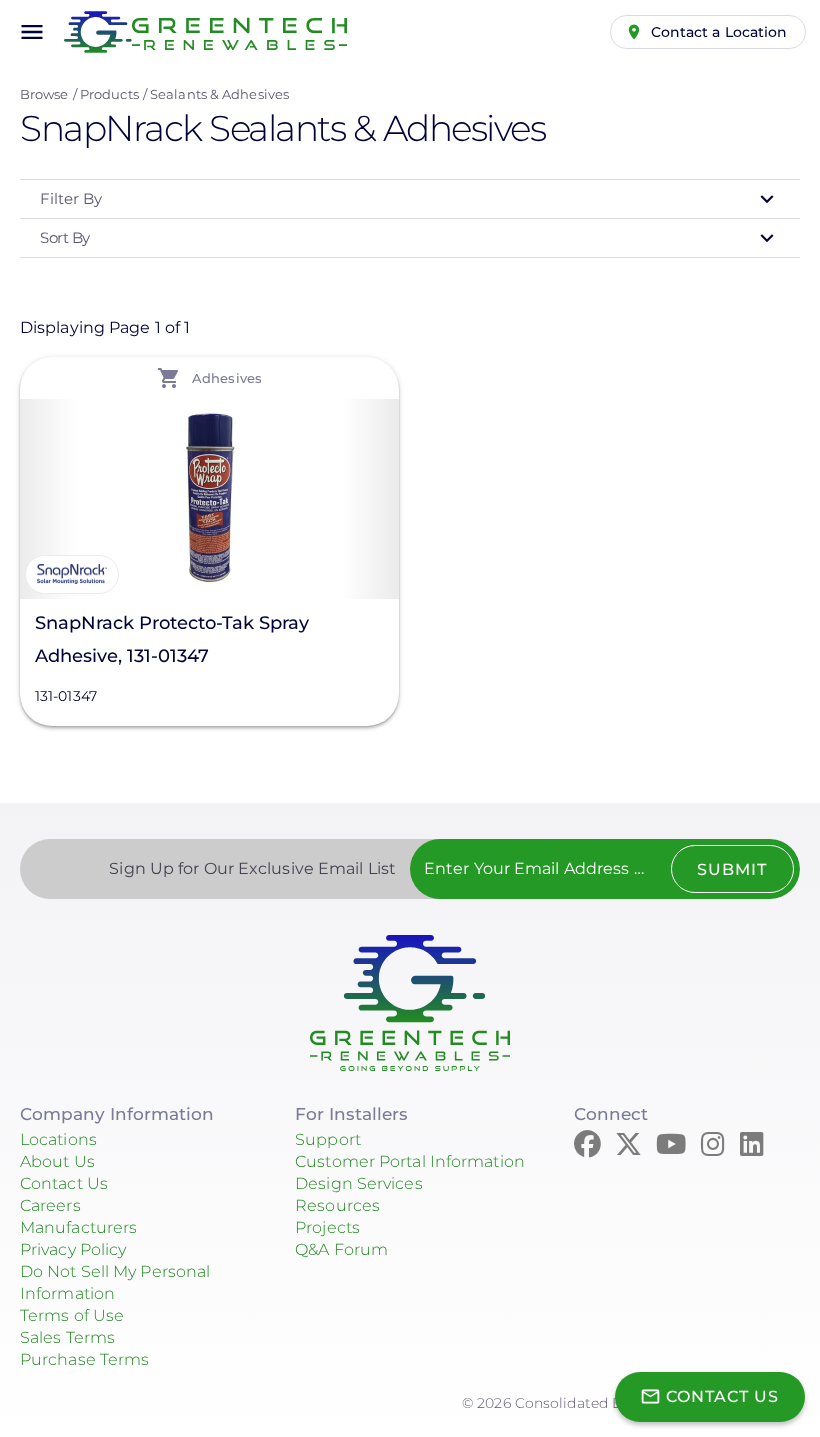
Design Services (359, 1183)
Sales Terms (67, 1337)
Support (328, 1139)
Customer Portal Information (410, 1161)
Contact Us (64, 1183)
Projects (327, 1227)
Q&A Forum (341, 1249)
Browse (44, 94)
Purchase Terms (84, 1359)
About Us (57, 1161)
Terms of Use (72, 1315)
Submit (732, 869)
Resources (337, 1205)
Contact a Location (719, 32)
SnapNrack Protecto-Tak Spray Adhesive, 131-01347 (172, 639)
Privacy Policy (73, 1249)
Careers (50, 1205)
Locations (58, 1139)
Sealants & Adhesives (219, 94)
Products (109, 94)
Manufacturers (78, 1227)
